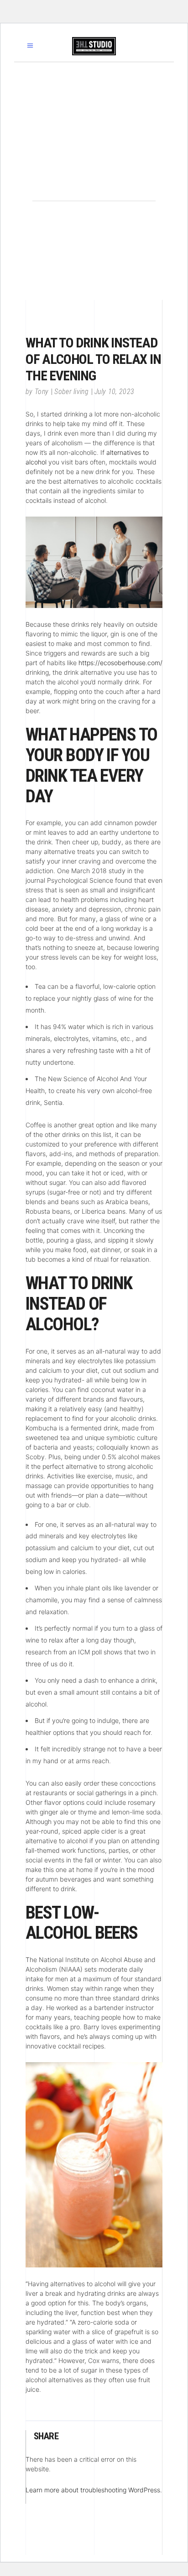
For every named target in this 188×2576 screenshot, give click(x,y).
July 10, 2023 (114, 392)
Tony (42, 392)
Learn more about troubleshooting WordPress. (94, 2490)
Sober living (71, 392)
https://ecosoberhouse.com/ (120, 663)
